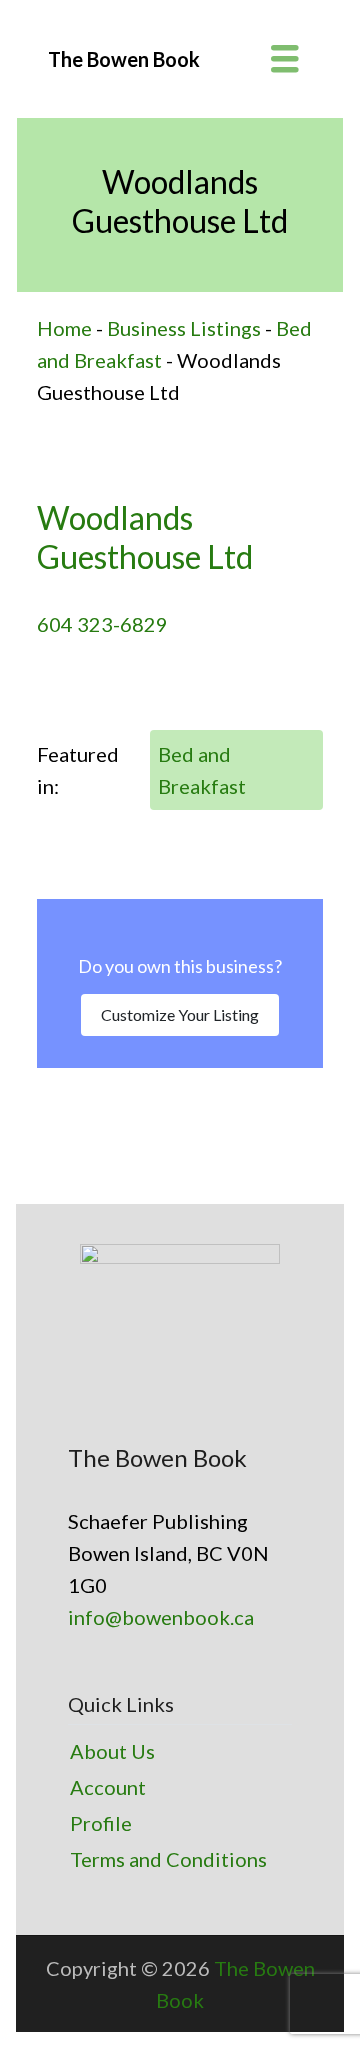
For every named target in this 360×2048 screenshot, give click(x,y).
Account (108, 1787)
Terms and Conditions (168, 1859)
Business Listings (184, 328)
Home (64, 328)
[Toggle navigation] (285, 59)
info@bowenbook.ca (161, 1617)
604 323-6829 (102, 624)
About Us (112, 1751)
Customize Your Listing (180, 1014)
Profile (101, 1823)
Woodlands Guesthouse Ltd (145, 536)
